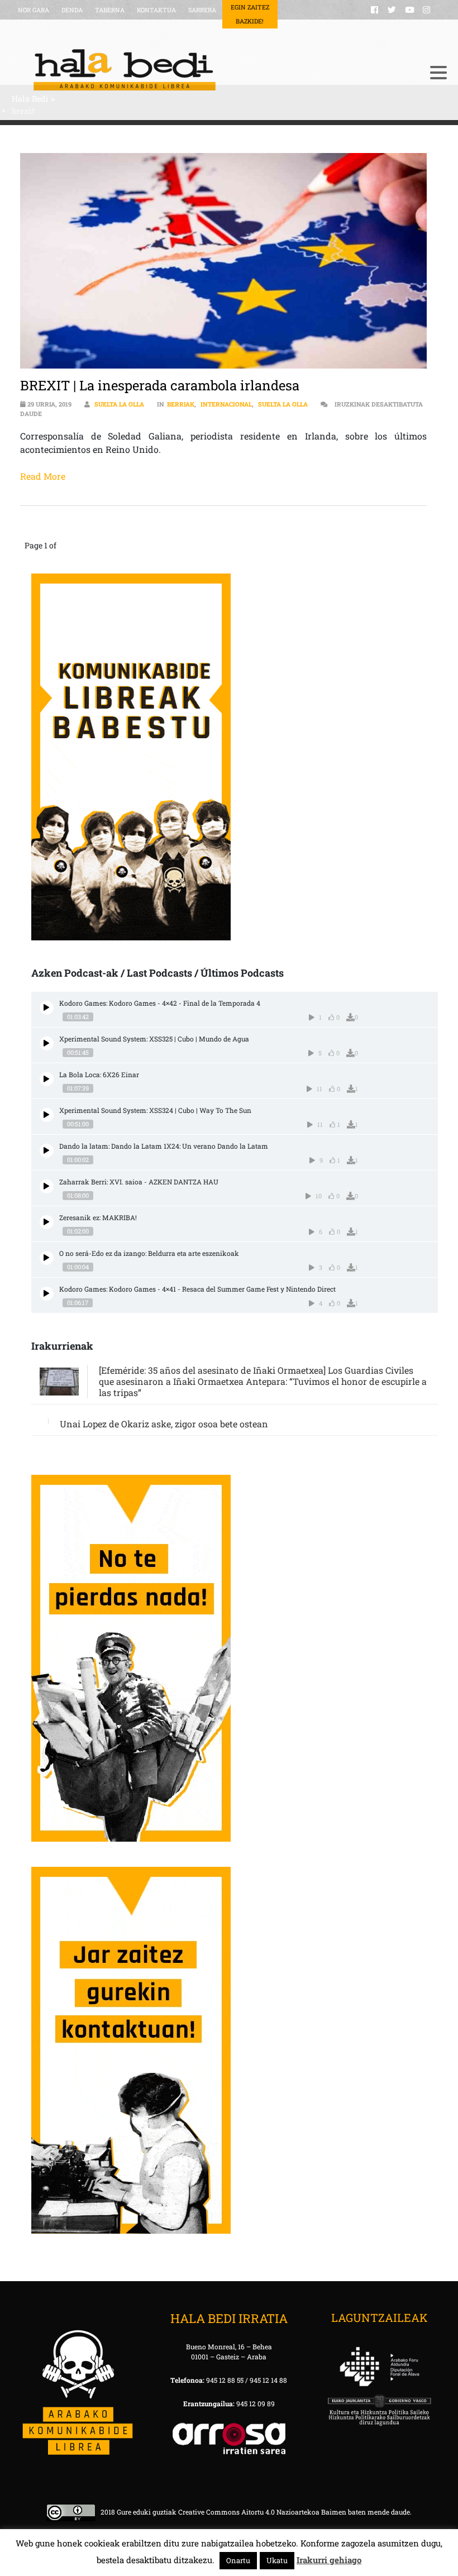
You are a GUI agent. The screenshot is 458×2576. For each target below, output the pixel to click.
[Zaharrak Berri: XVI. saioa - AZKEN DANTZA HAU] (47, 1186)
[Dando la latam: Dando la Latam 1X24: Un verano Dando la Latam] (47, 1151)
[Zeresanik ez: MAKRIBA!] (47, 1222)
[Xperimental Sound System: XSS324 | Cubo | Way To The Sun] (47, 1115)
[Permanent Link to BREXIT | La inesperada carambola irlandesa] (224, 261)
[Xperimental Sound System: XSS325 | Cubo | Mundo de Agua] (47, 1043)
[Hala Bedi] (215, 70)
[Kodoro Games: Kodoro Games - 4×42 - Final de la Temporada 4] (47, 1008)
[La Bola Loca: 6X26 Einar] (47, 1079)
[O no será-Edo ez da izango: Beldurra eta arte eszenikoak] (47, 1258)
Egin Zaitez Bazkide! (250, 14)
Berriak (181, 404)
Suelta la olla (119, 404)
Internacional (226, 404)
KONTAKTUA (156, 10)
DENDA (72, 10)
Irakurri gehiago (329, 2560)
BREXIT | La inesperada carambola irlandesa (160, 385)
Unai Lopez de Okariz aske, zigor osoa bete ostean (164, 1424)
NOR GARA (34, 10)
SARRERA (202, 10)
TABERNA (110, 10)
